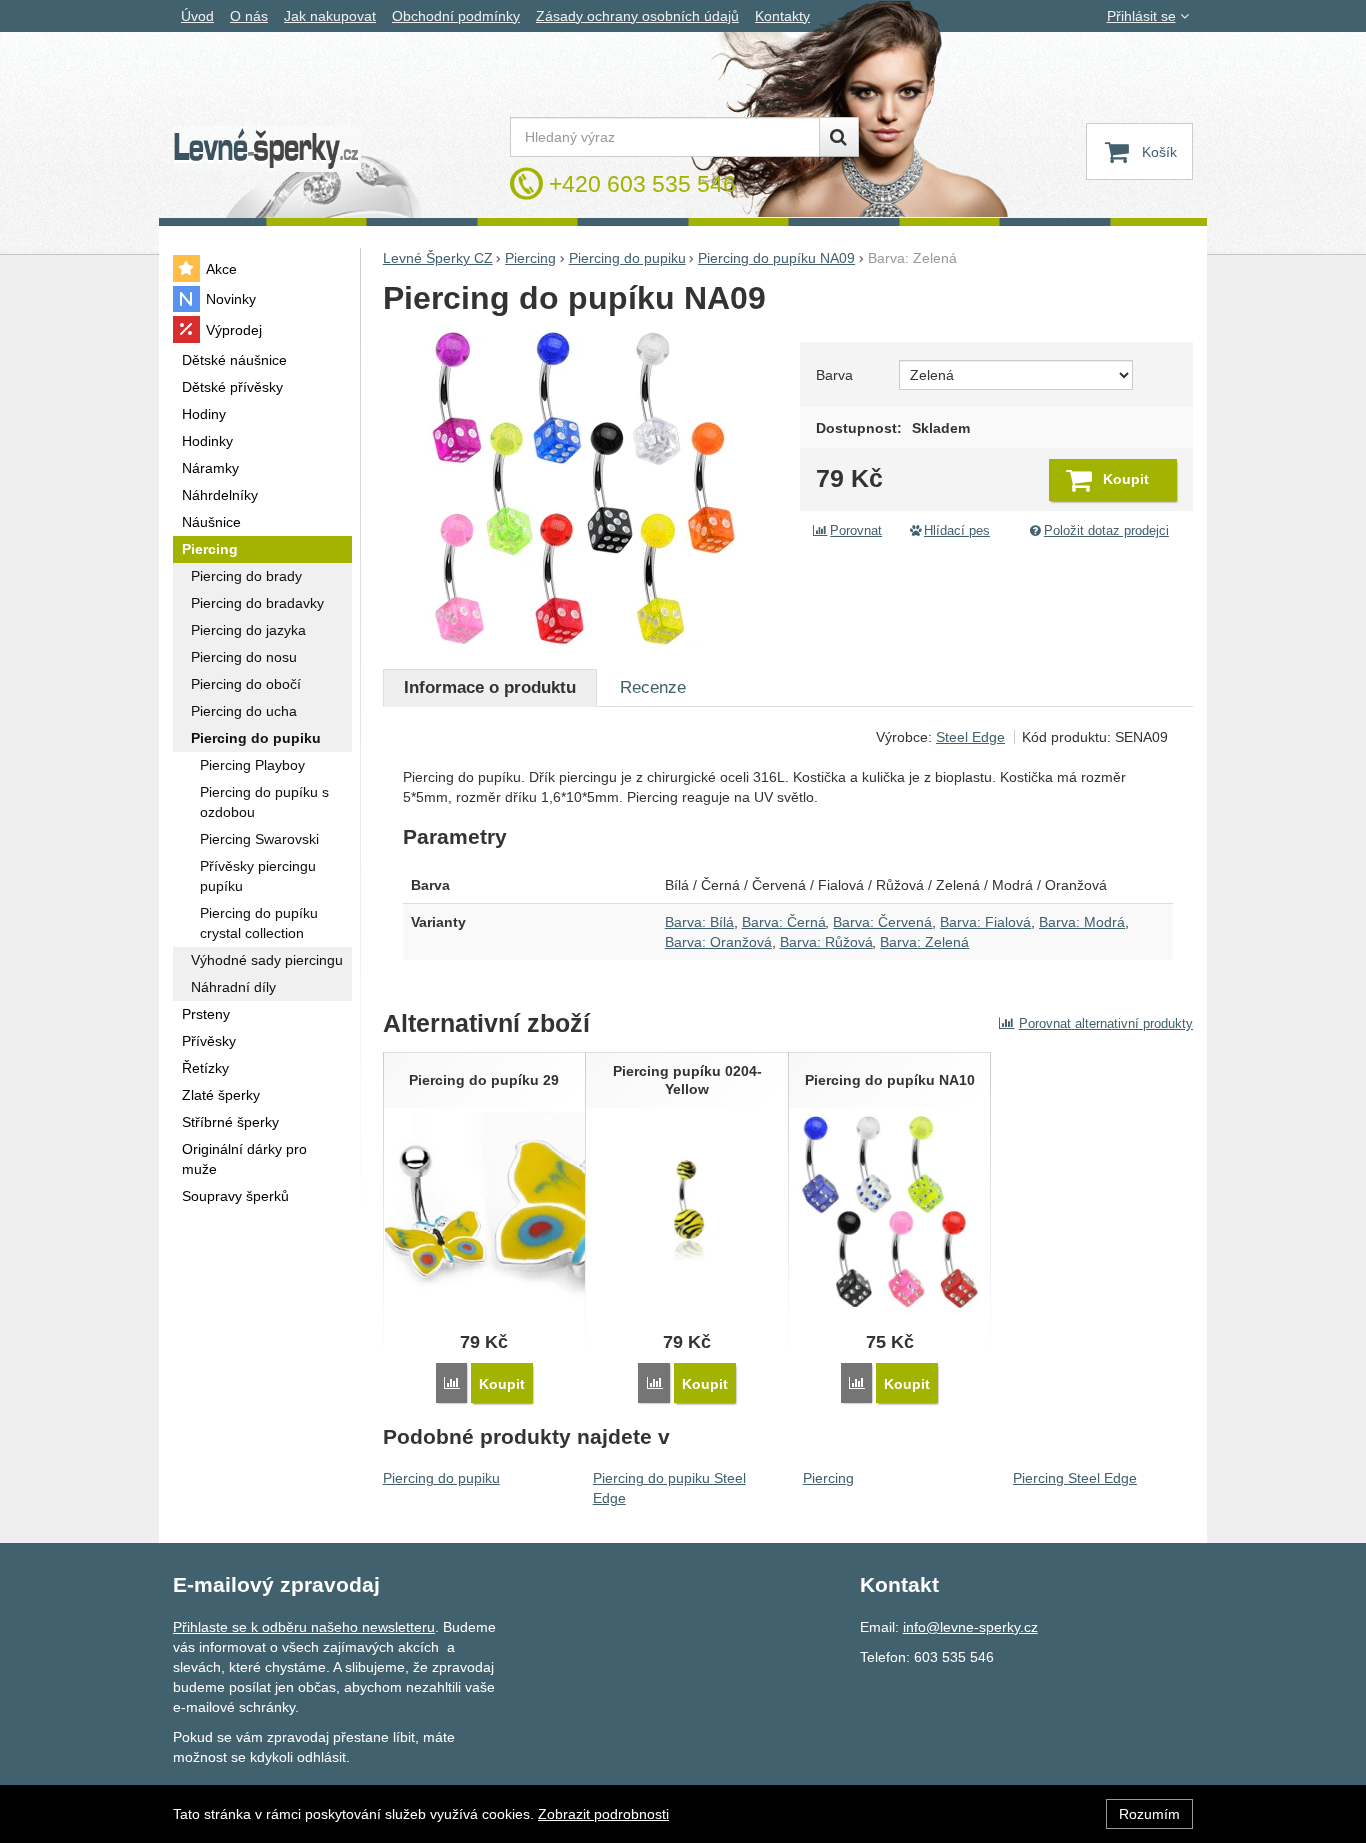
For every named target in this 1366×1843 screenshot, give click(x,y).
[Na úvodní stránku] (267, 149)
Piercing (828, 1478)
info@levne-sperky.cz (970, 1627)
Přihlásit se (1141, 16)
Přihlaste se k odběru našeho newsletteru (304, 1627)
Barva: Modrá (1082, 922)
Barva (834, 375)
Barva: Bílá (699, 922)
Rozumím (1149, 1814)
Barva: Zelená (924, 942)
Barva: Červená (882, 922)
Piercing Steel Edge (1075, 1478)
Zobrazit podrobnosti (603, 1814)
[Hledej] (839, 137)
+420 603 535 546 (642, 184)
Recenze (653, 687)
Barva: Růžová (826, 942)
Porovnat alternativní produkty (1106, 1023)
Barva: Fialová (985, 922)
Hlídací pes (957, 531)
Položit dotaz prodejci (1106, 531)
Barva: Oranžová (718, 942)
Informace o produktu (490, 687)
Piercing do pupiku (441, 1478)
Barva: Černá (784, 922)
